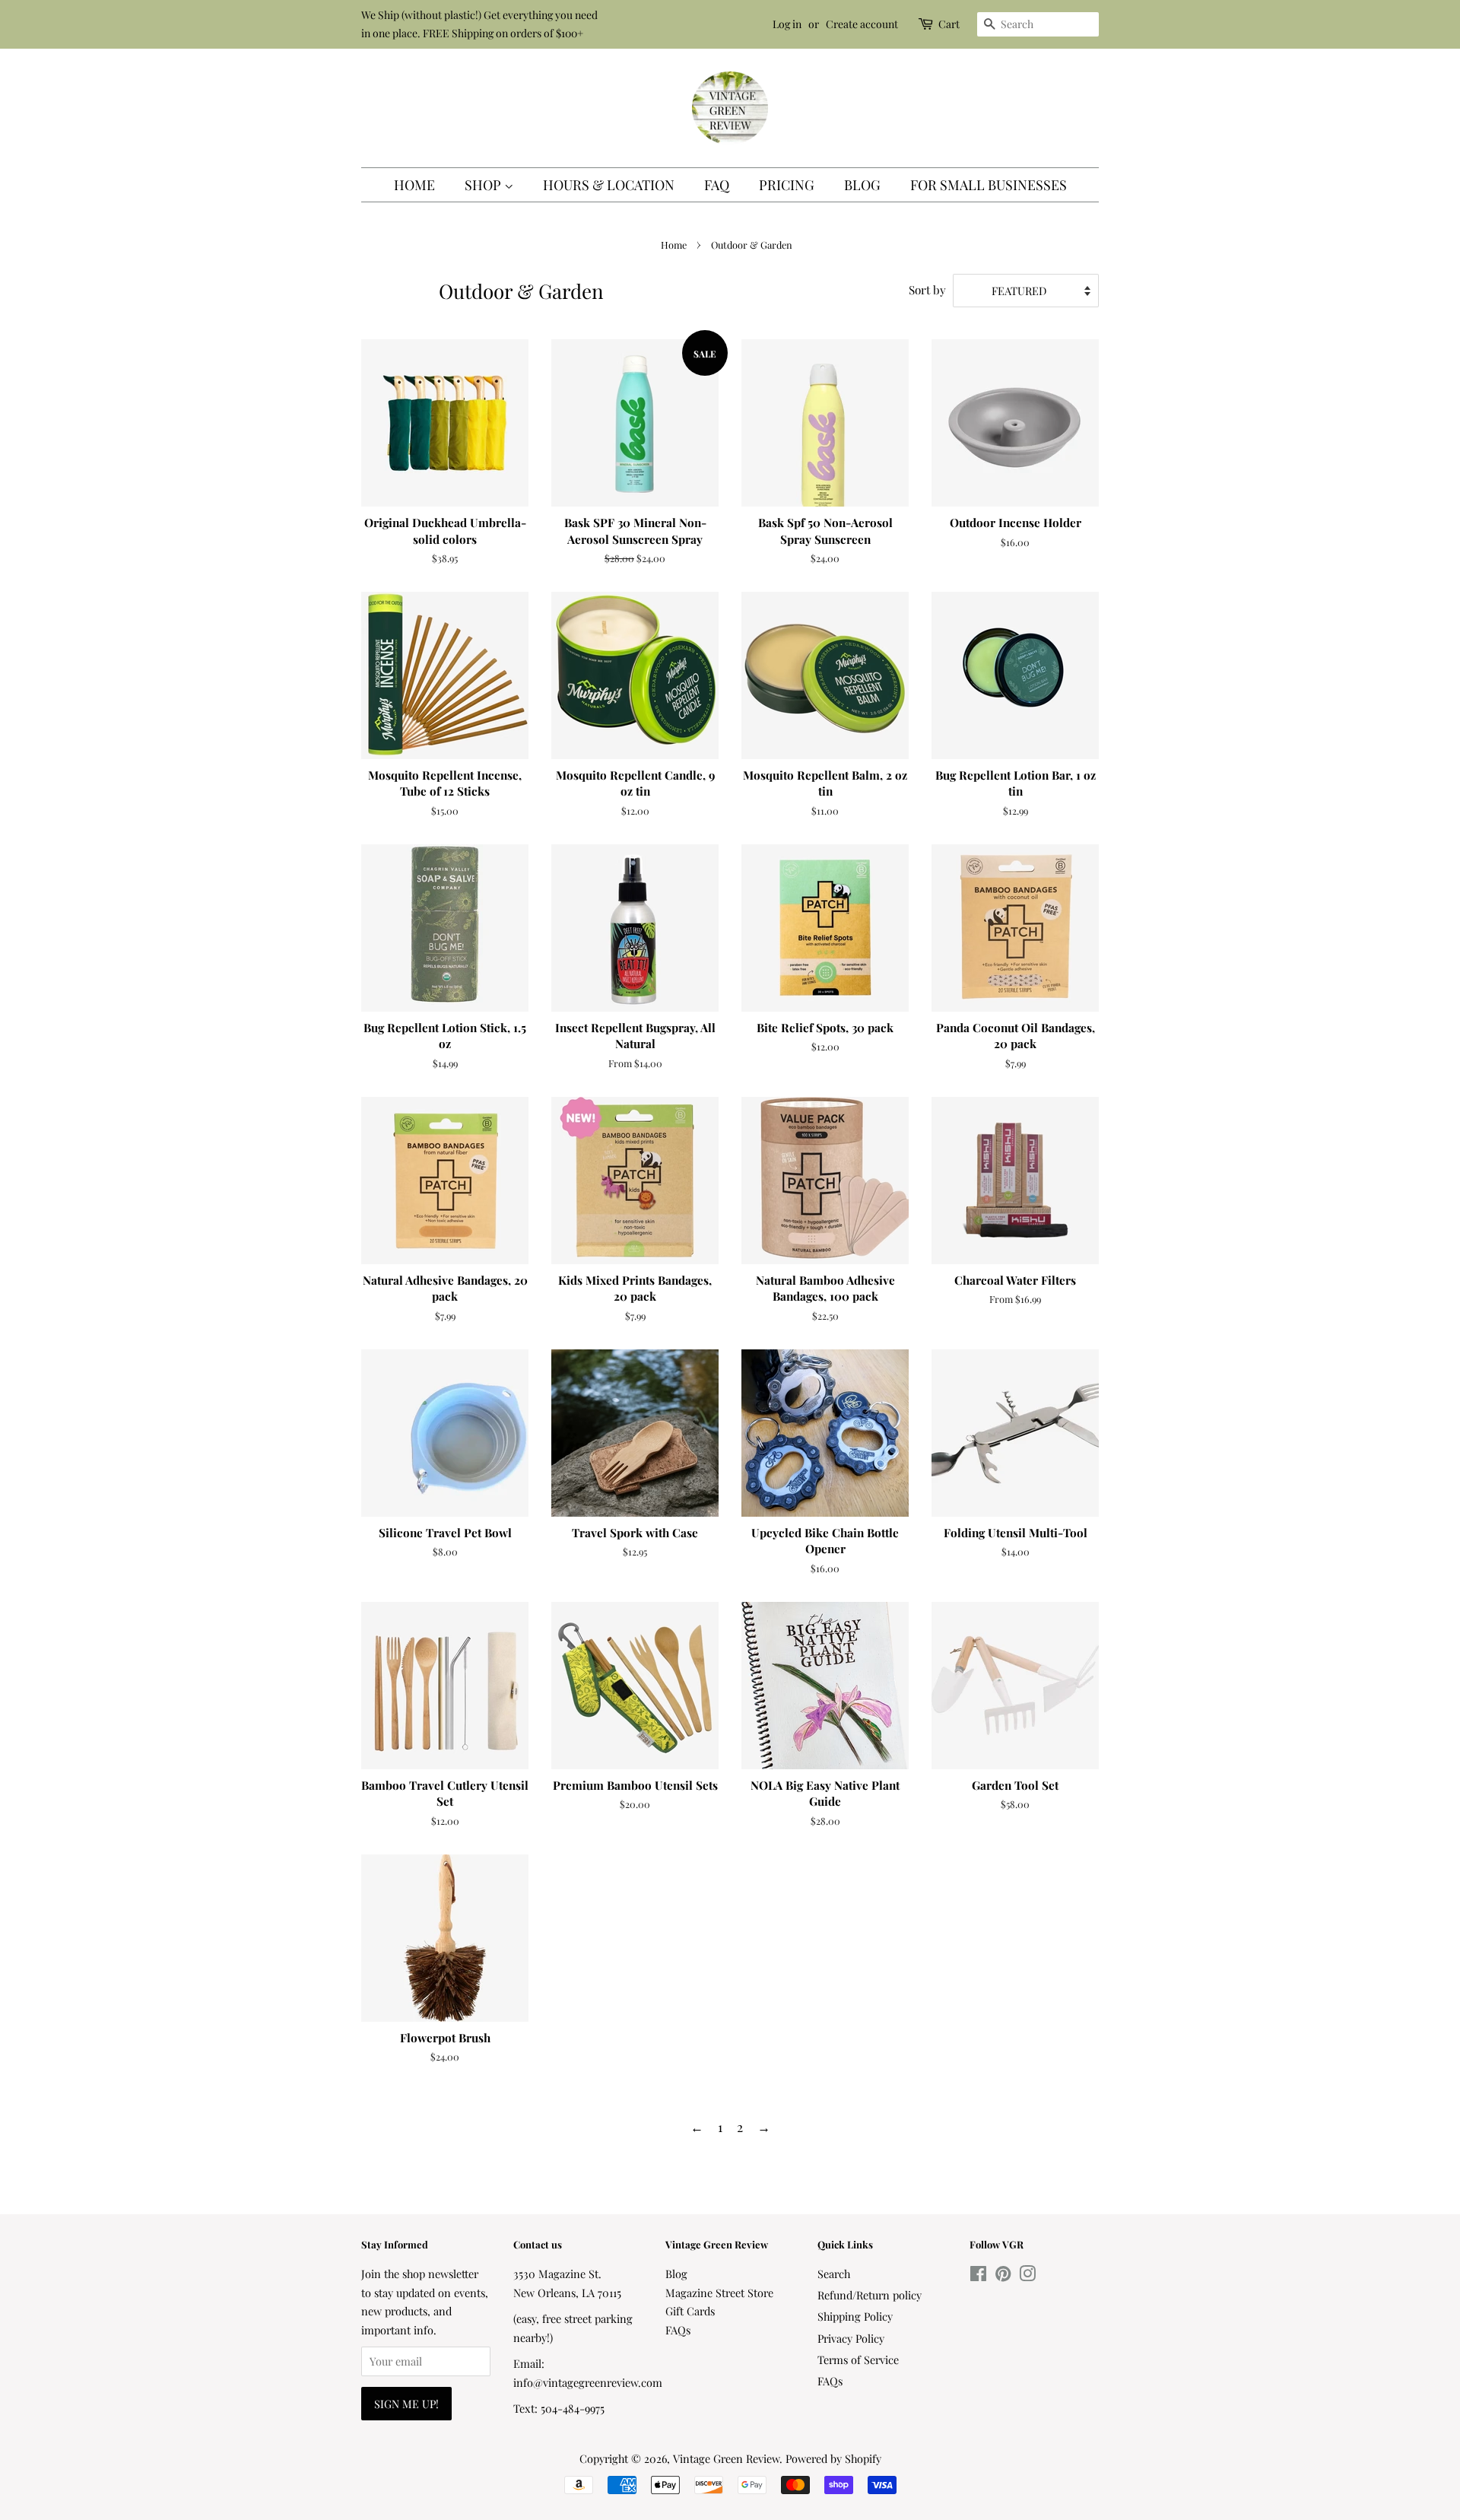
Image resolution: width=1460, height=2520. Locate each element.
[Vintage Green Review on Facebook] (978, 2276)
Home (414, 185)
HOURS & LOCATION (609, 185)
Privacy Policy (851, 2338)
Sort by (927, 289)
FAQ (717, 185)
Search (834, 2274)
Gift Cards (690, 2311)
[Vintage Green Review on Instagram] (1027, 2276)
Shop (484, 185)
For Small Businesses (989, 185)
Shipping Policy (855, 2316)
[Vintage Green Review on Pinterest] (1003, 2276)
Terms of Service (858, 2360)
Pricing (787, 185)
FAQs (678, 2330)
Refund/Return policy (870, 2295)
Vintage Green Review (726, 2458)
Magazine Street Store (719, 2293)
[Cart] (927, 24)
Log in (787, 24)
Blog (862, 185)
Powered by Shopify (833, 2458)
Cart (949, 24)
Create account (862, 24)
